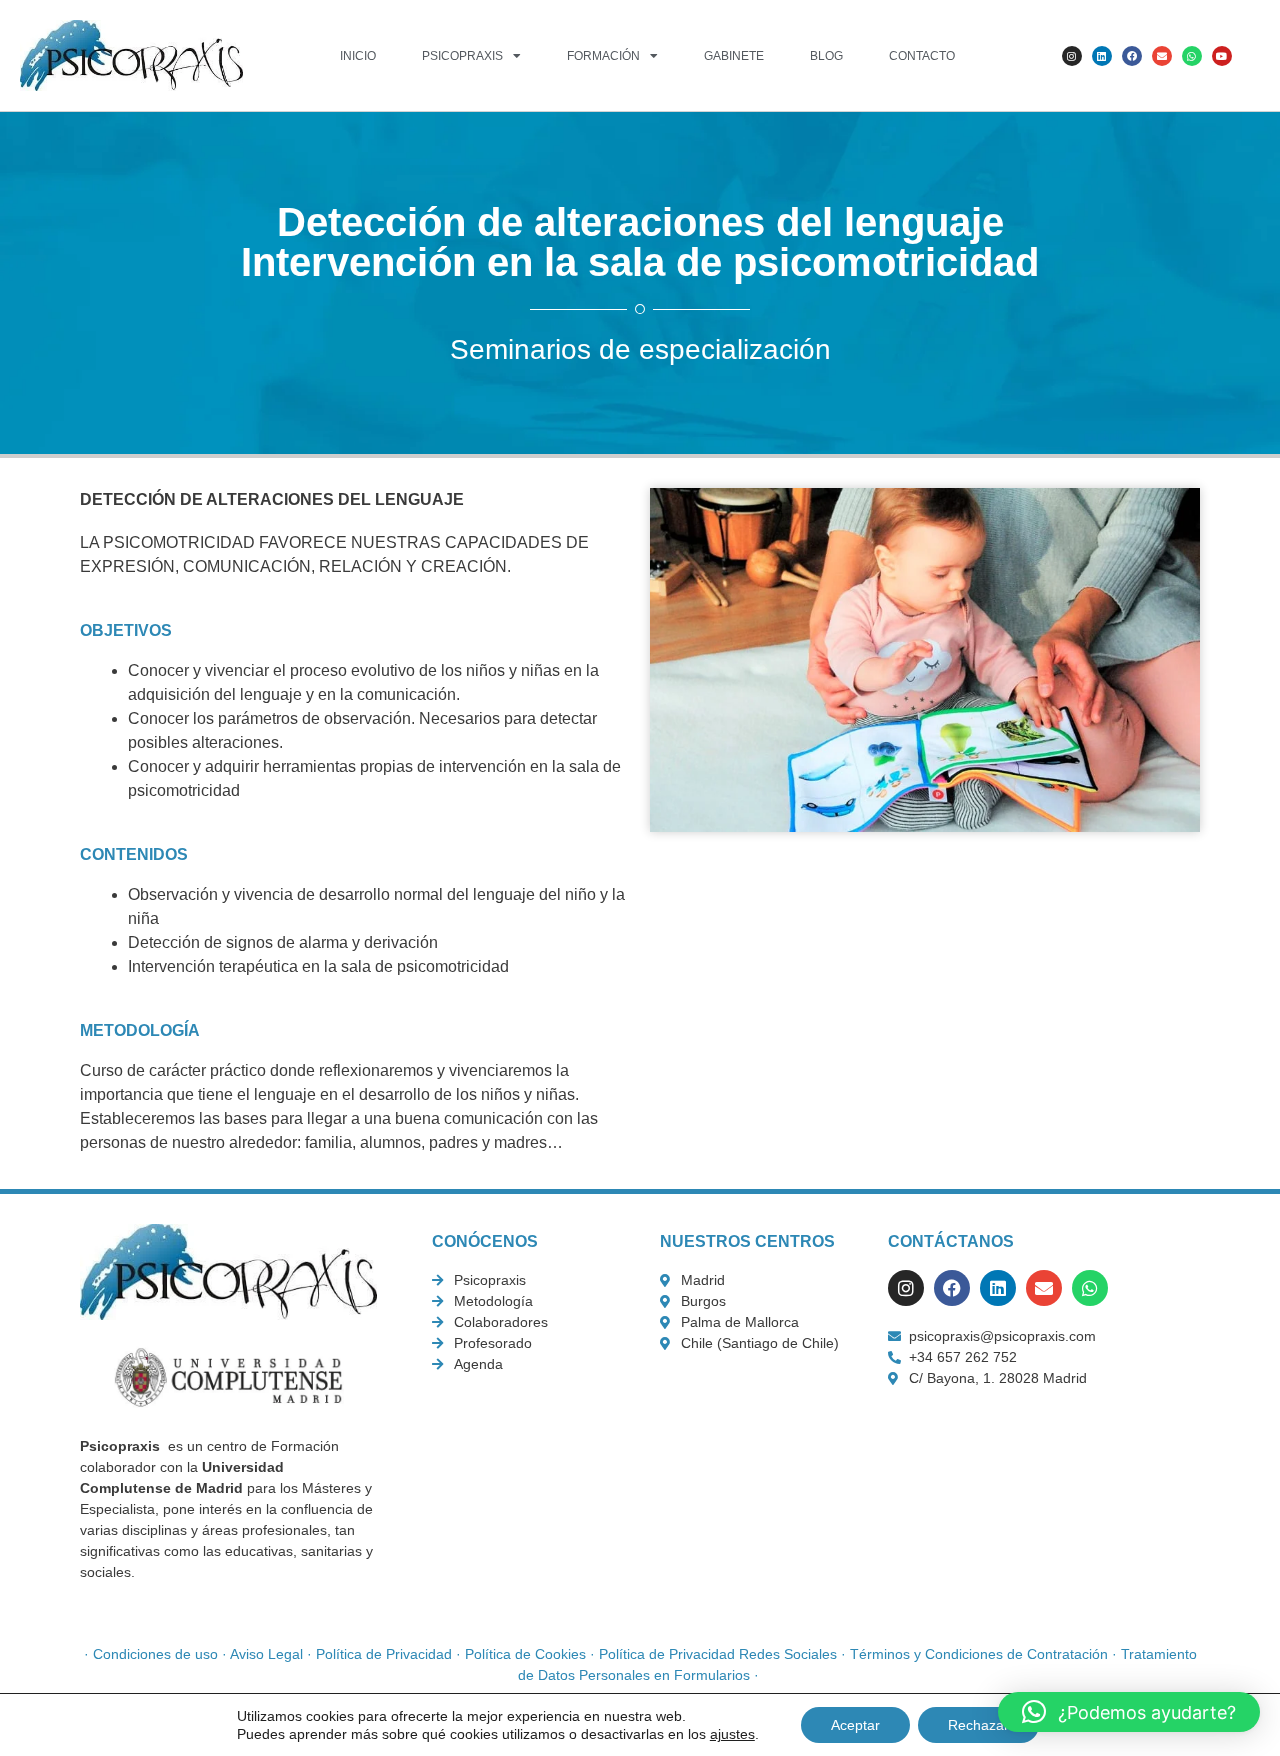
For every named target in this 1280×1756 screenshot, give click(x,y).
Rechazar (978, 1725)
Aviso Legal (266, 1654)
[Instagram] (1072, 56)
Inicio (358, 56)
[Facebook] (1132, 56)
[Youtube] (1222, 56)
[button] (1129, 1712)
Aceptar (855, 1725)
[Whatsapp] (1192, 56)
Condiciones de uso (155, 1654)
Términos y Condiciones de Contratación (979, 1654)
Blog (826, 56)
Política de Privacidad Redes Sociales (718, 1654)
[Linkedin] (1102, 56)
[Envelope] (1162, 56)
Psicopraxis (462, 56)
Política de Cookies (525, 1654)
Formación (603, 56)
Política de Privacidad (384, 1654)
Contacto (922, 56)
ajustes (732, 1734)
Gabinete (734, 56)
